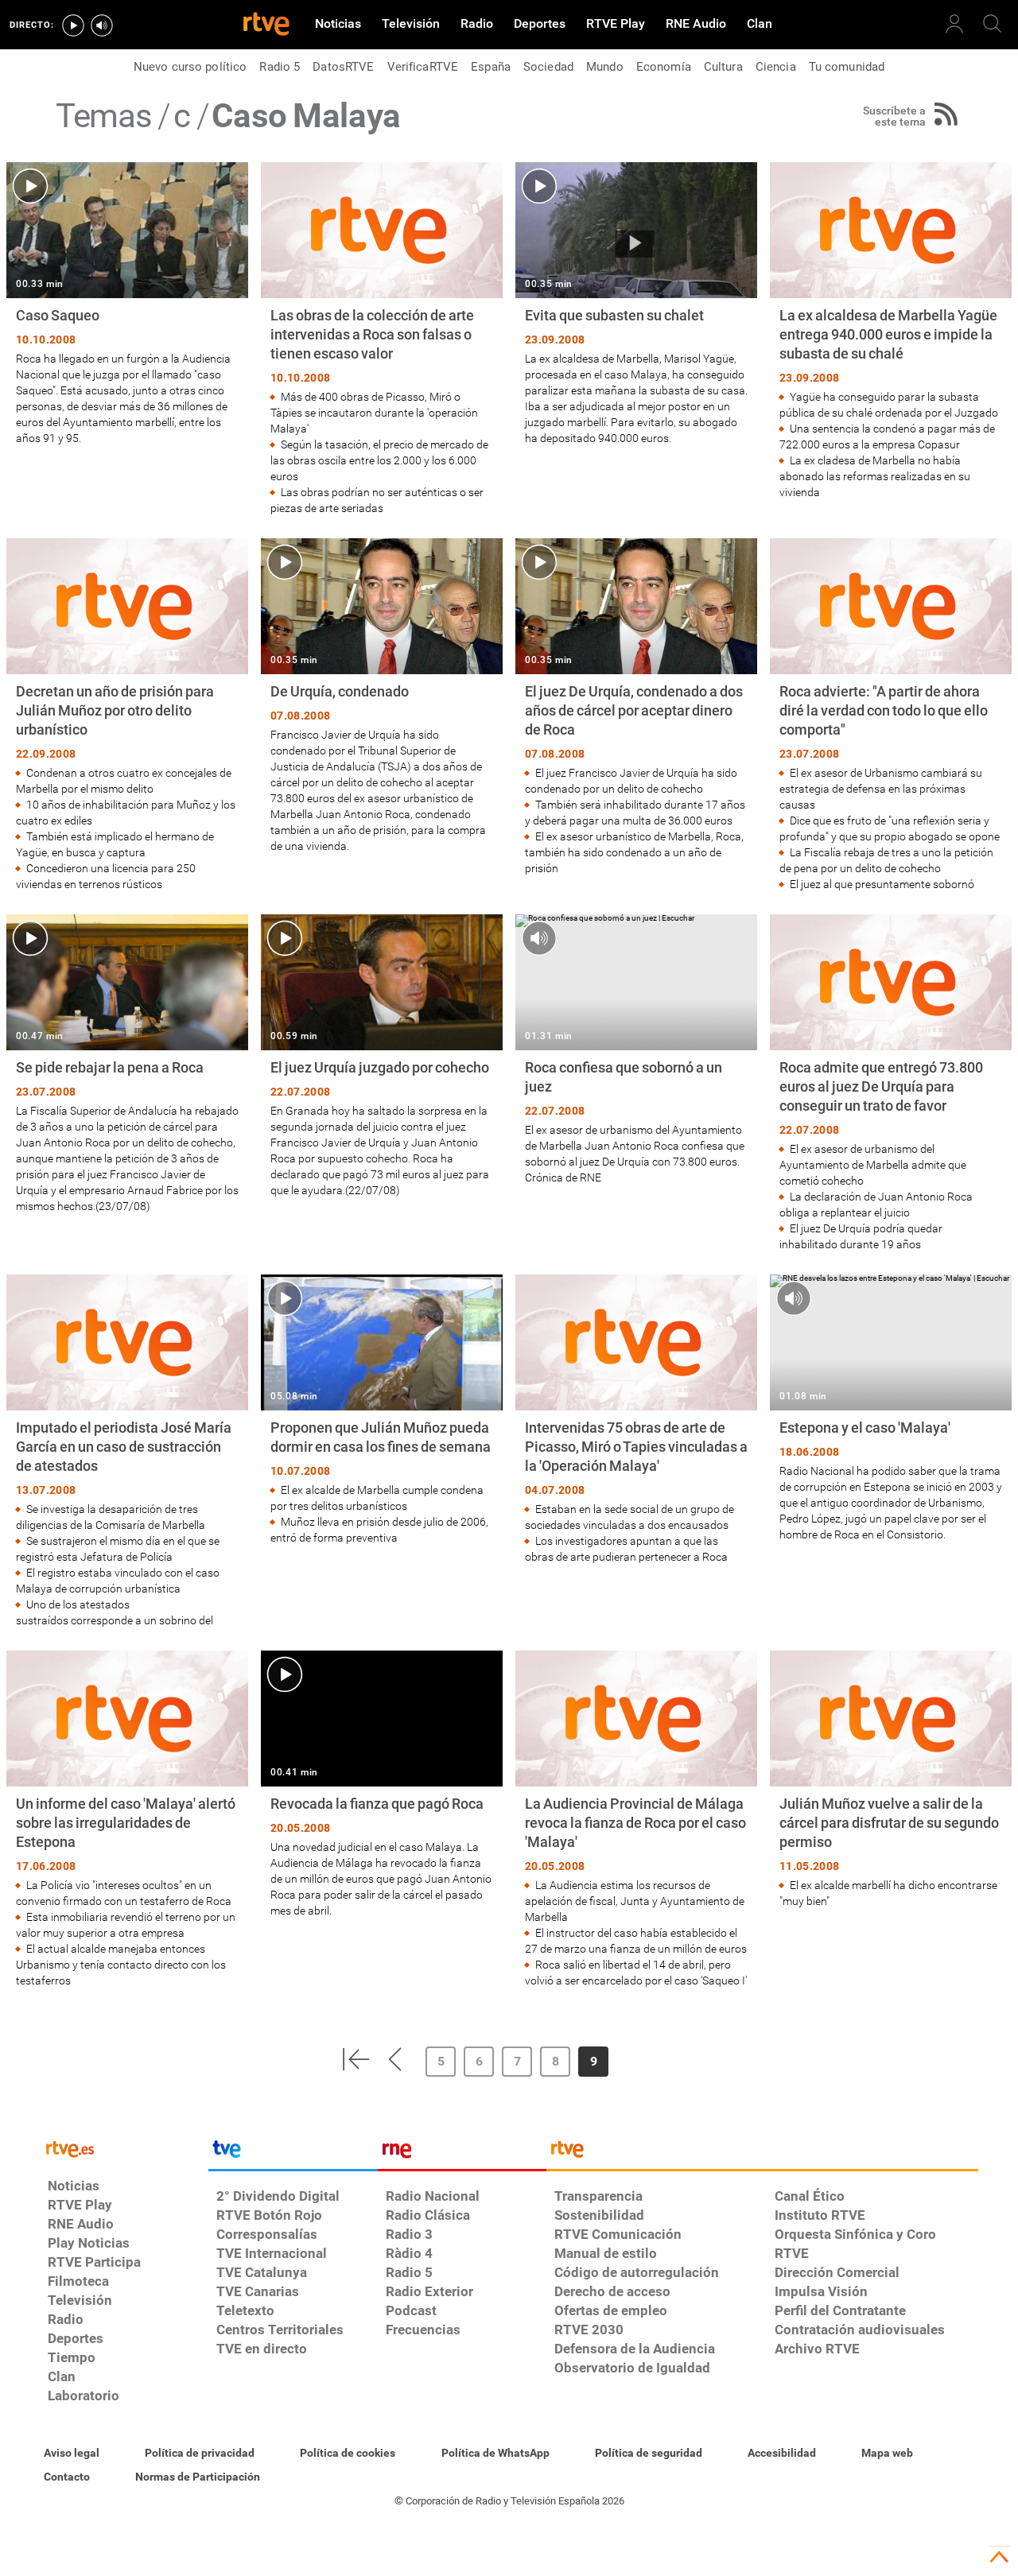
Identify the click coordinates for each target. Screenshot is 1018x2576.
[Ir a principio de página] (999, 2557)
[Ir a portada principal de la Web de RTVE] (124, 2148)
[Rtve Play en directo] (73, 25)
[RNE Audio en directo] (102, 25)
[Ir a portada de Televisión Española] (293, 2153)
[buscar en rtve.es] (993, 24)
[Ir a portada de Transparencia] (762, 2153)
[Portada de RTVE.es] (266, 25)
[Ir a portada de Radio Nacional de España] (462, 2153)
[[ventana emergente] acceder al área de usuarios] (954, 24)
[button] (356, 2059)
